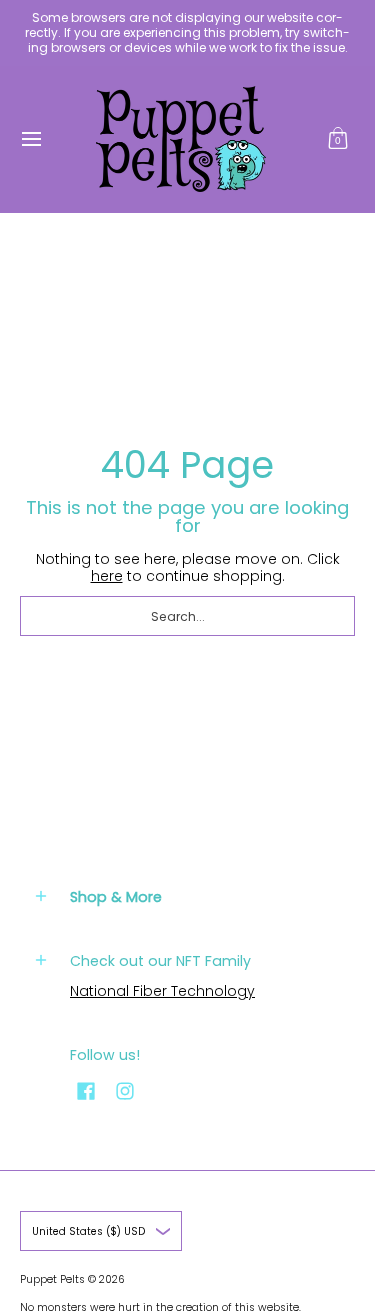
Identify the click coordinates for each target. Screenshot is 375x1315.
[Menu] (30, 139)
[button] (338, 139)
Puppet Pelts (52, 1279)
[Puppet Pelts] (181, 139)
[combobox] (187, 616)
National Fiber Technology (162, 991)
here (107, 576)
